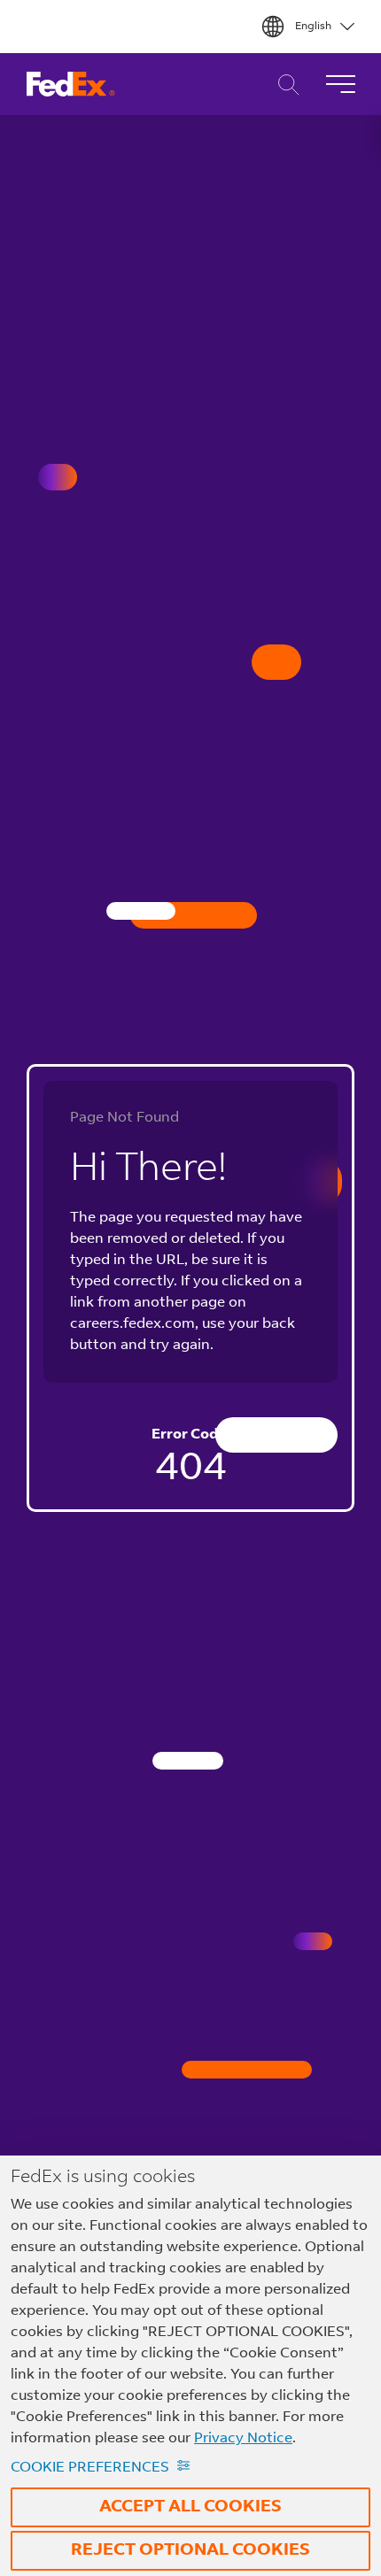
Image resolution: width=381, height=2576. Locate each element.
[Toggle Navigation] (340, 84)
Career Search (284, 85)
